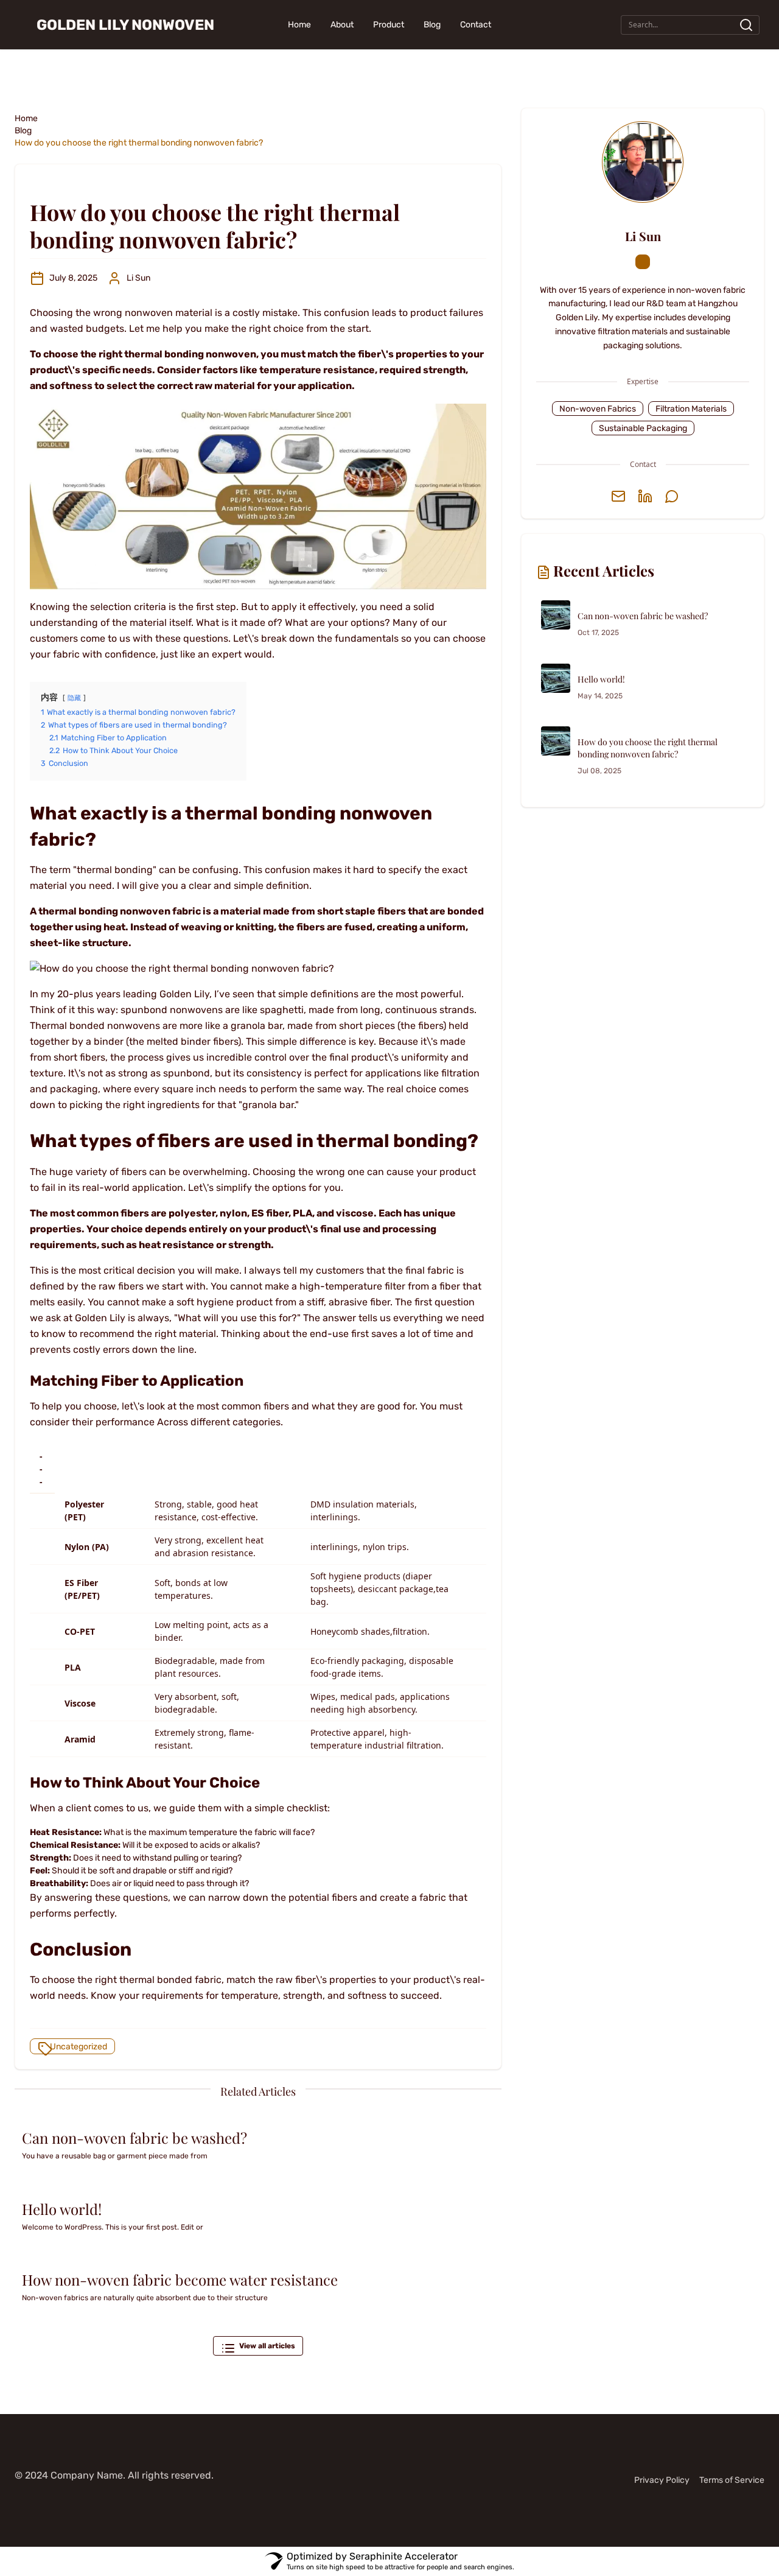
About (342, 25)
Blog (432, 25)
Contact (476, 25)
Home (299, 25)
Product (389, 25)
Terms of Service (732, 2480)
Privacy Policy (662, 2480)
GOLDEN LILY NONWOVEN (125, 25)
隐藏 (74, 698)
